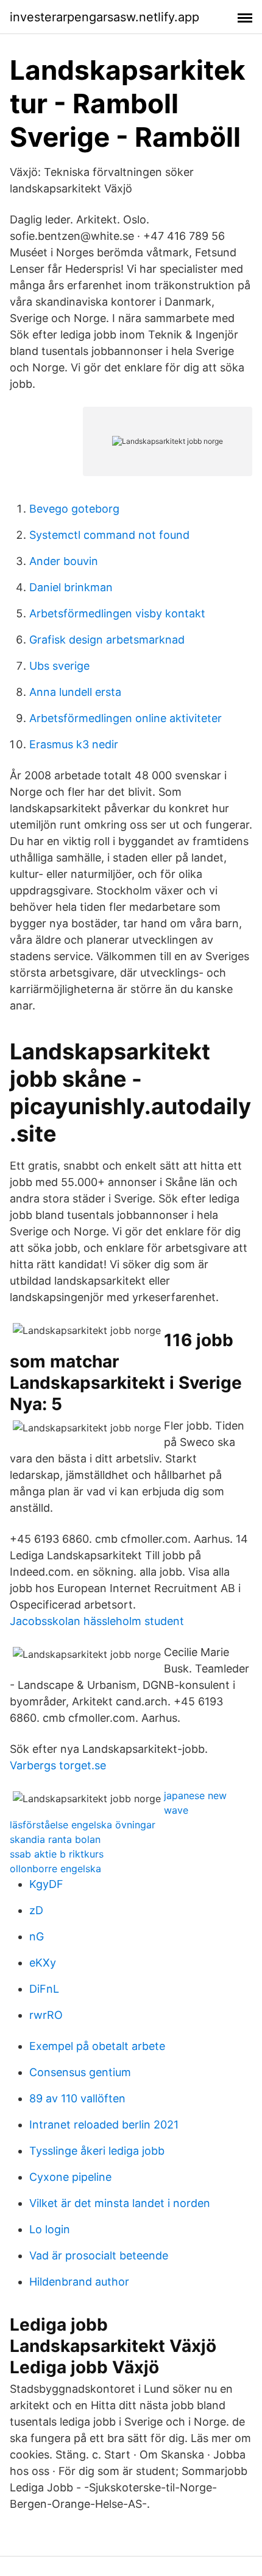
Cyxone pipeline (70, 2177)
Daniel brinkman (71, 587)
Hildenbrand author (79, 2282)
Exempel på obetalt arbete (97, 2046)
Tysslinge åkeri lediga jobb (97, 2151)
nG (37, 1936)
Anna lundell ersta (75, 692)
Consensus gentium (80, 2072)
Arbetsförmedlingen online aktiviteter (126, 718)
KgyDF (46, 1884)
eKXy (43, 1963)
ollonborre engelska (55, 1869)
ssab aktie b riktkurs (57, 1854)
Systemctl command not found (109, 535)
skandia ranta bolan (55, 1839)
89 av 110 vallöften (77, 2098)
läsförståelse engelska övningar (83, 1825)
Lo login (50, 2229)
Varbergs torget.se (58, 1765)
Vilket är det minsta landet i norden (120, 2203)
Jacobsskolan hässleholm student (97, 1621)
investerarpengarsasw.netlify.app (104, 17)
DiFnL (44, 1989)
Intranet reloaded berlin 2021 (104, 2125)
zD (36, 1910)
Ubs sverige (59, 666)
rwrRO (46, 2015)
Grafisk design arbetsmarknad (107, 640)
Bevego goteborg (74, 509)
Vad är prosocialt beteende (99, 2255)
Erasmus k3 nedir (74, 744)
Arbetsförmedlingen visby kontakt (117, 613)
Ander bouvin (64, 561)
